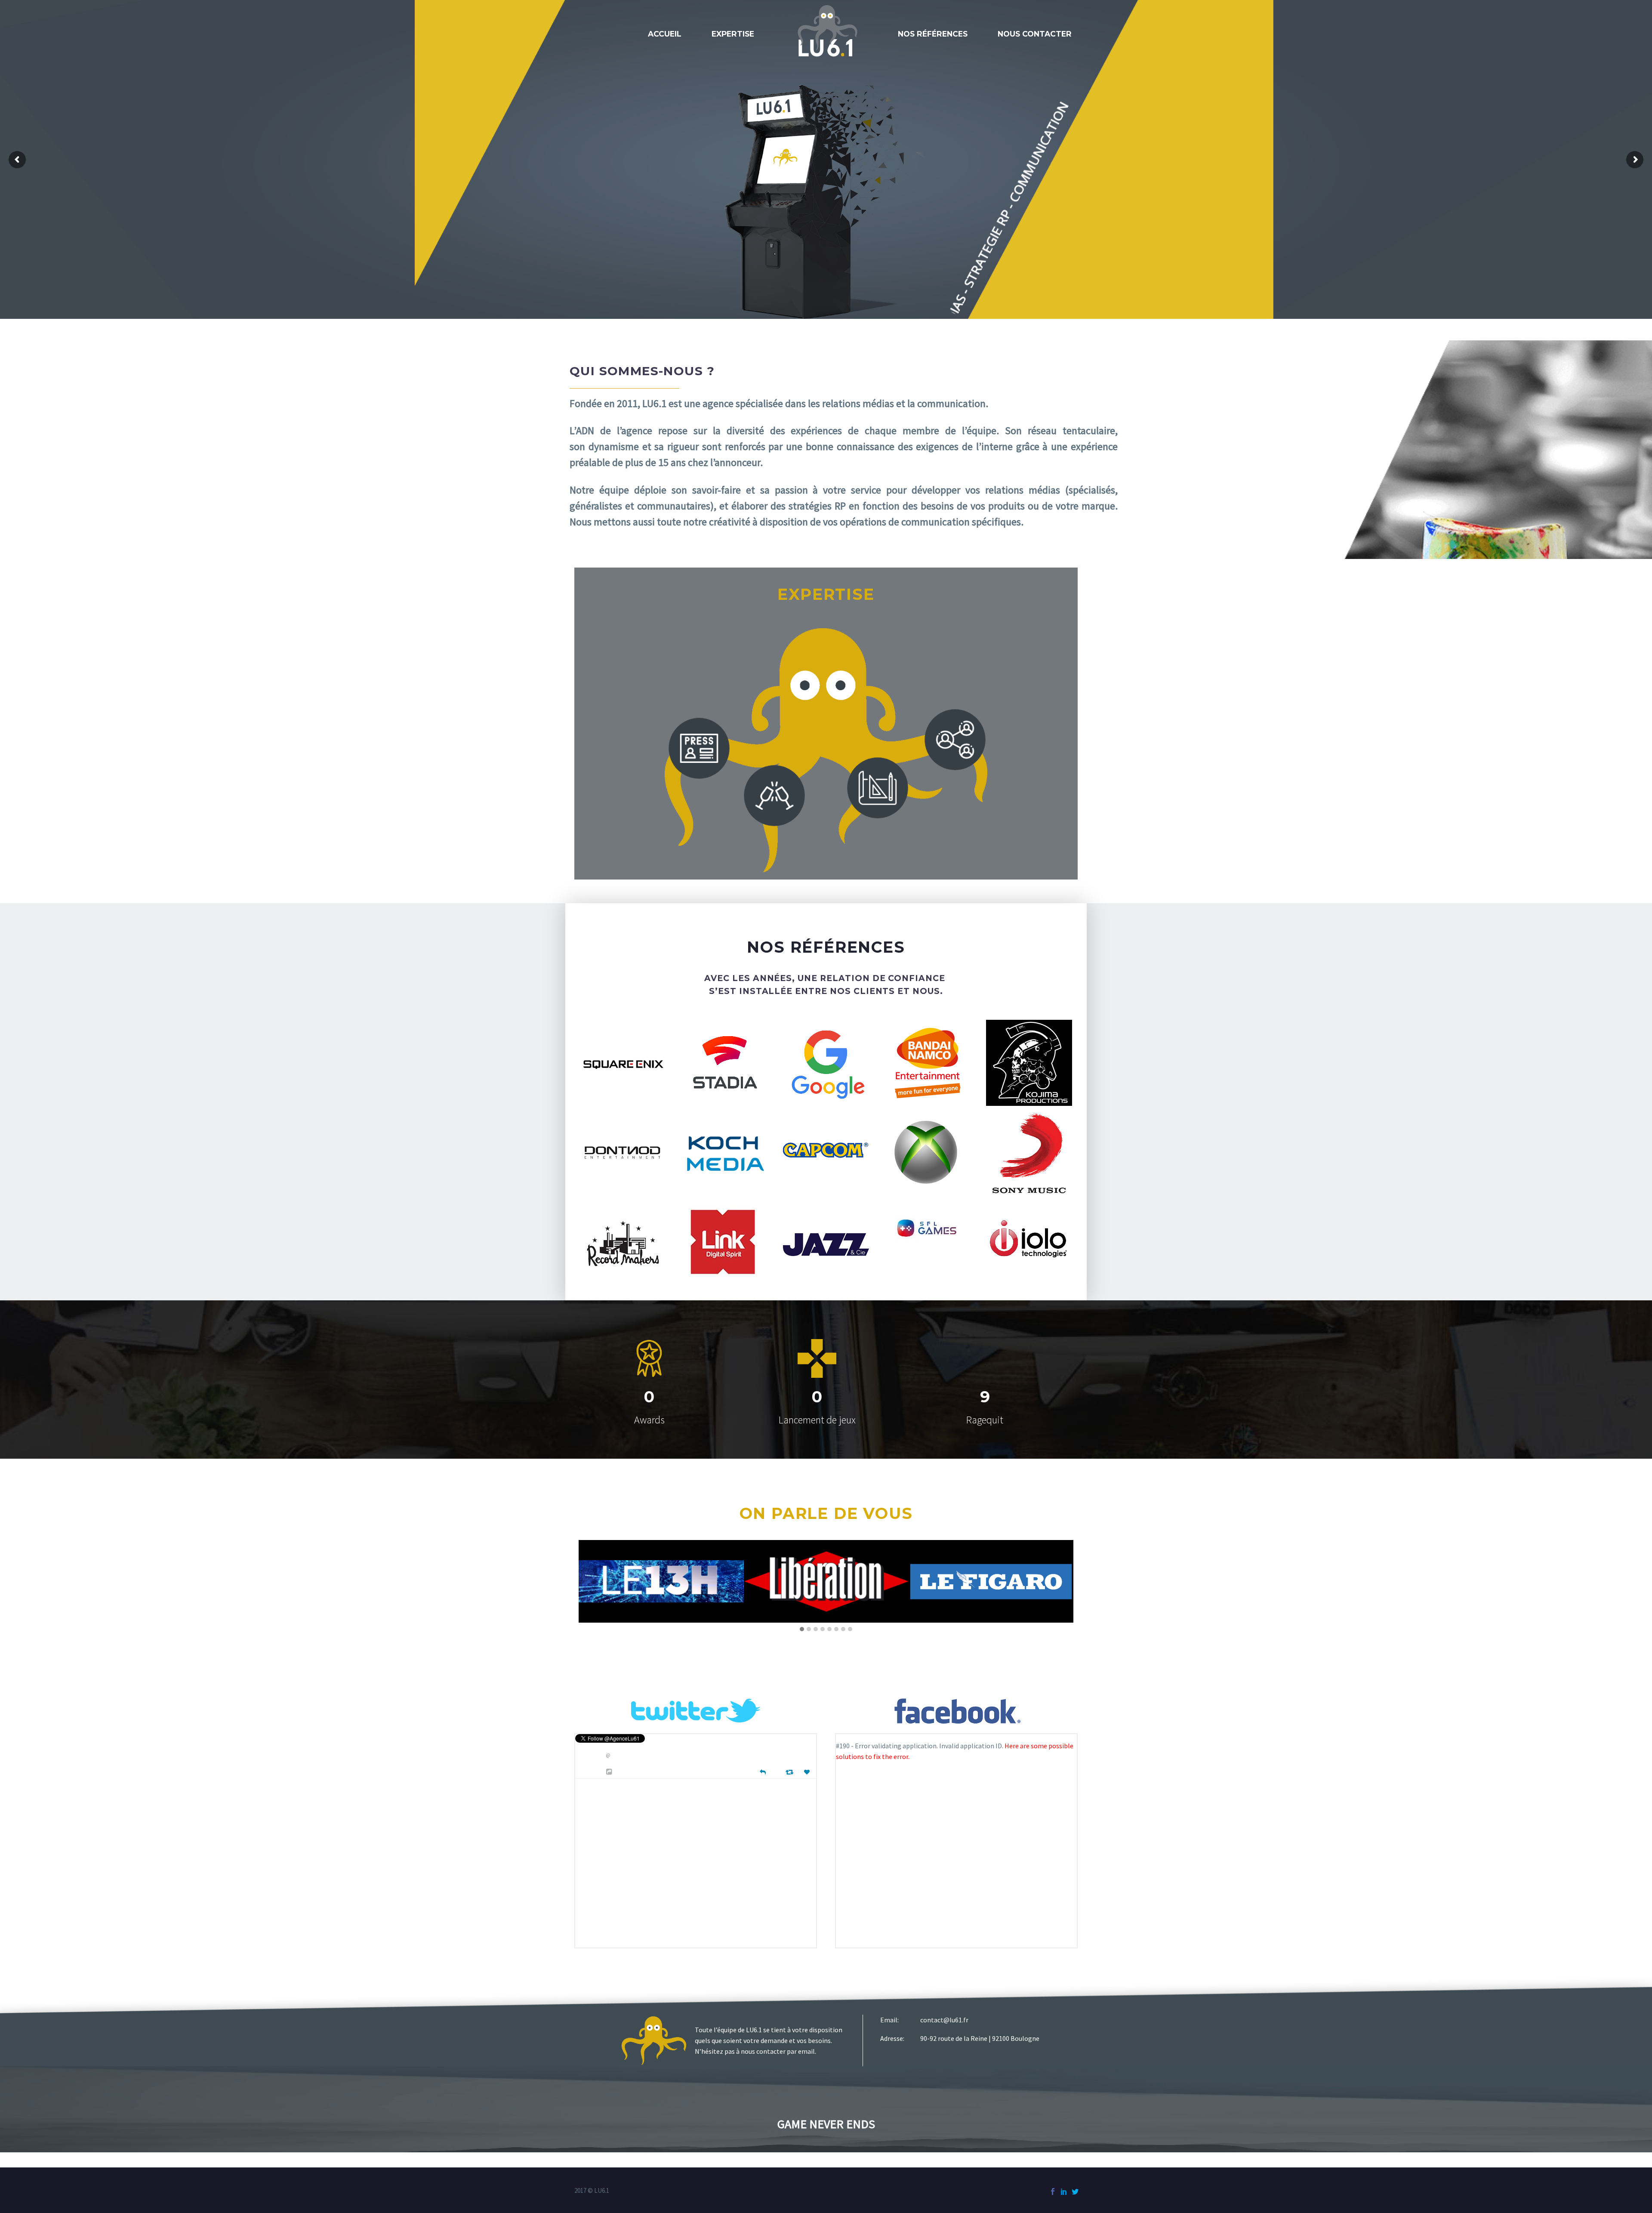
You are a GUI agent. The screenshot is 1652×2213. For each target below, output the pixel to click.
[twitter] (1075, 2191)
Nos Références (933, 34)
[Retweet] (791, 1772)
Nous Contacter (1035, 34)
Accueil (665, 34)
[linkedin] (1064, 2191)
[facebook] (1053, 2191)
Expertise (733, 34)
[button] (802, 1630)
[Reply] (763, 1771)
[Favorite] (808, 1772)
